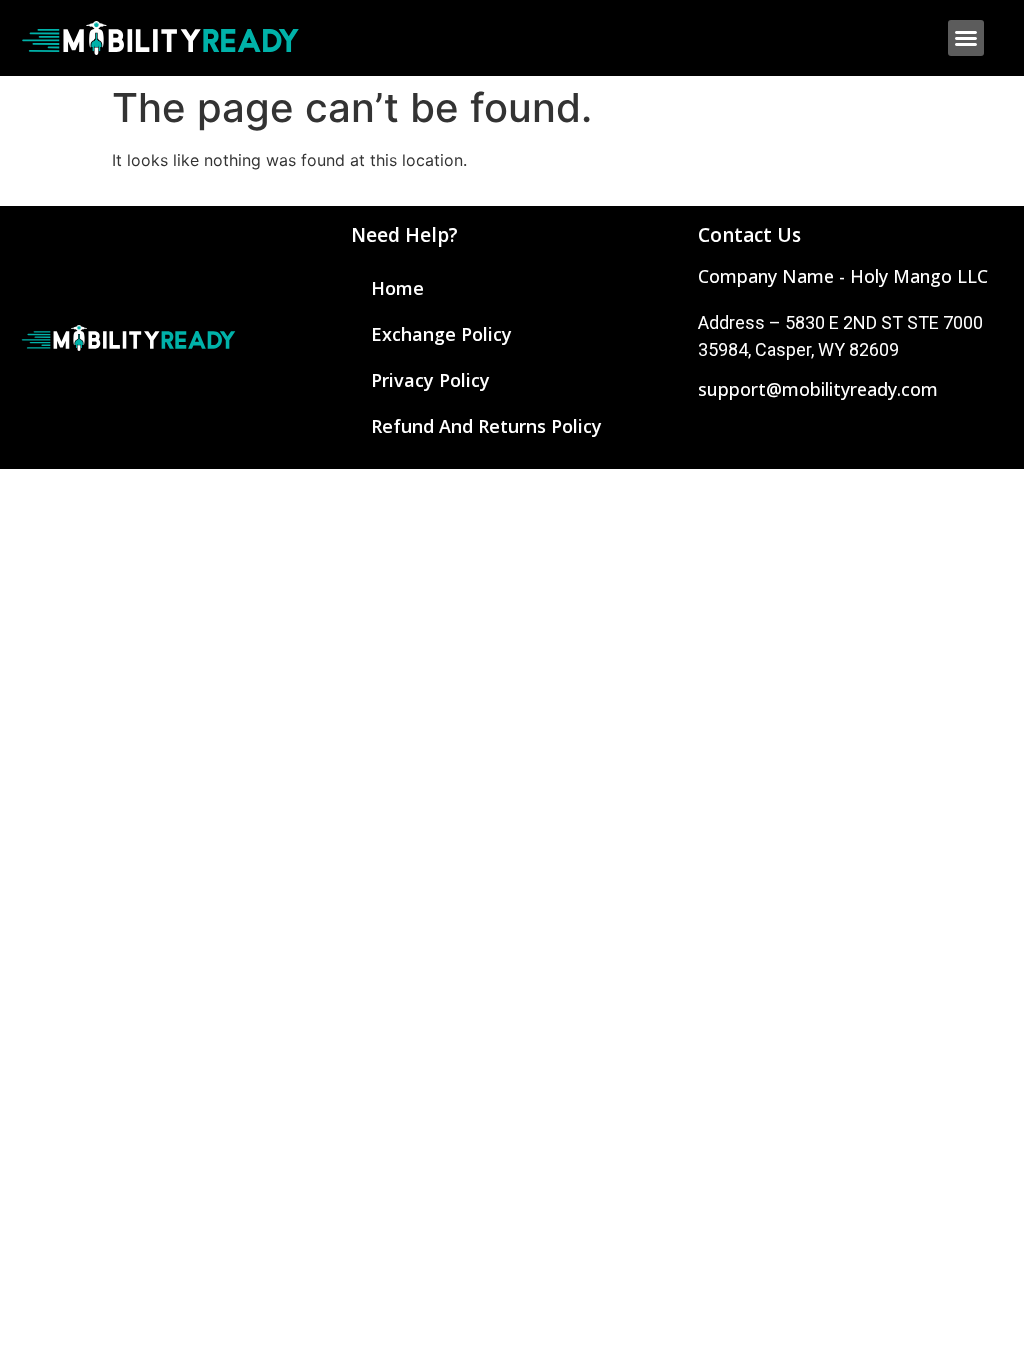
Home (397, 288)
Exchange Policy (441, 334)
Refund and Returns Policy (486, 426)
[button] (966, 38)
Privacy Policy (430, 380)
